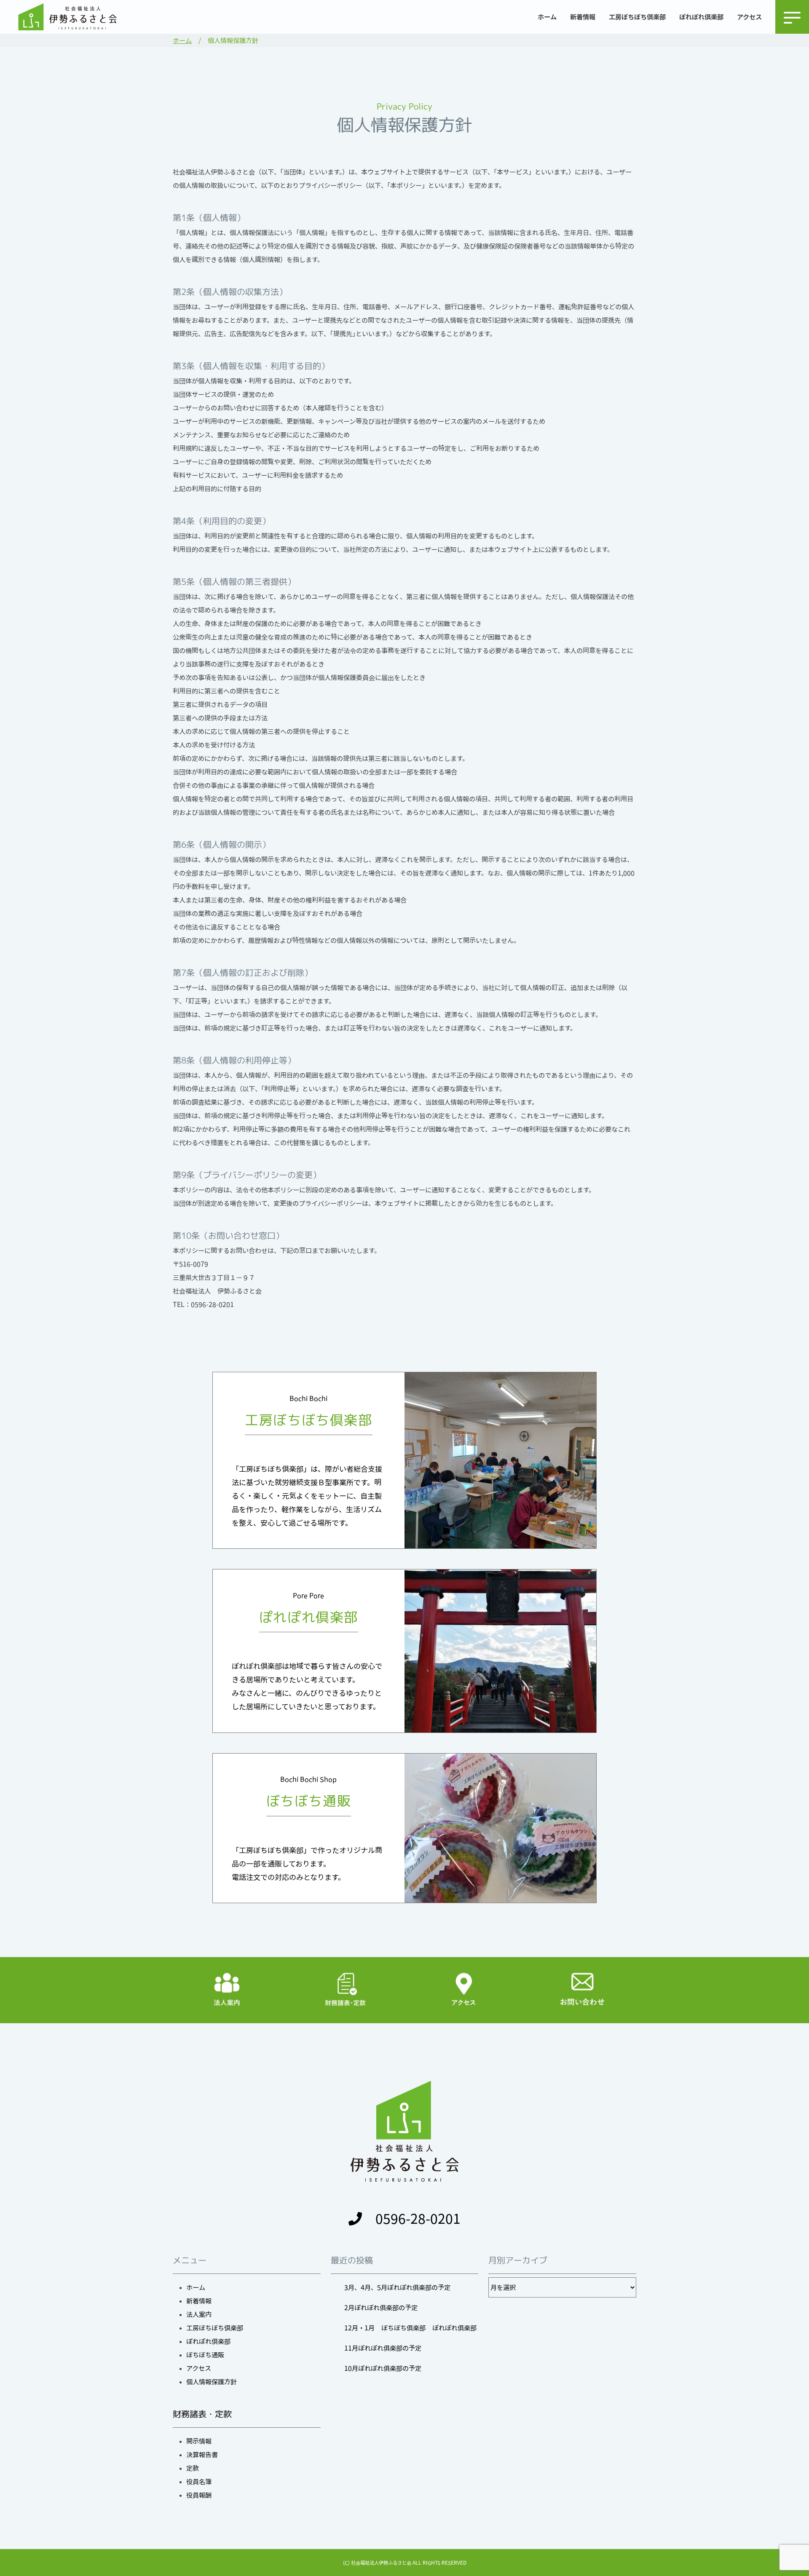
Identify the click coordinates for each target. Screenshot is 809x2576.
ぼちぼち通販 (205, 2355)
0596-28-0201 (418, 2219)
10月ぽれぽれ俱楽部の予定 (383, 2368)
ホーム (547, 17)
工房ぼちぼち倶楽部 (637, 17)
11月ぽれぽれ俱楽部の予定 (383, 2348)
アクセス (749, 17)
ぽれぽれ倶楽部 (701, 17)
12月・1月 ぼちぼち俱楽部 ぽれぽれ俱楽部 (410, 2328)
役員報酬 (199, 2495)
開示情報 (199, 2441)
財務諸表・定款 (202, 2414)
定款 (193, 2468)
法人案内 (199, 2314)
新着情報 (583, 17)
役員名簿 (199, 2482)
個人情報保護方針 (212, 2382)
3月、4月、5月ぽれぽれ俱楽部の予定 (397, 2287)
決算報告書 (202, 2455)
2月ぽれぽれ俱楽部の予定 (381, 2308)
